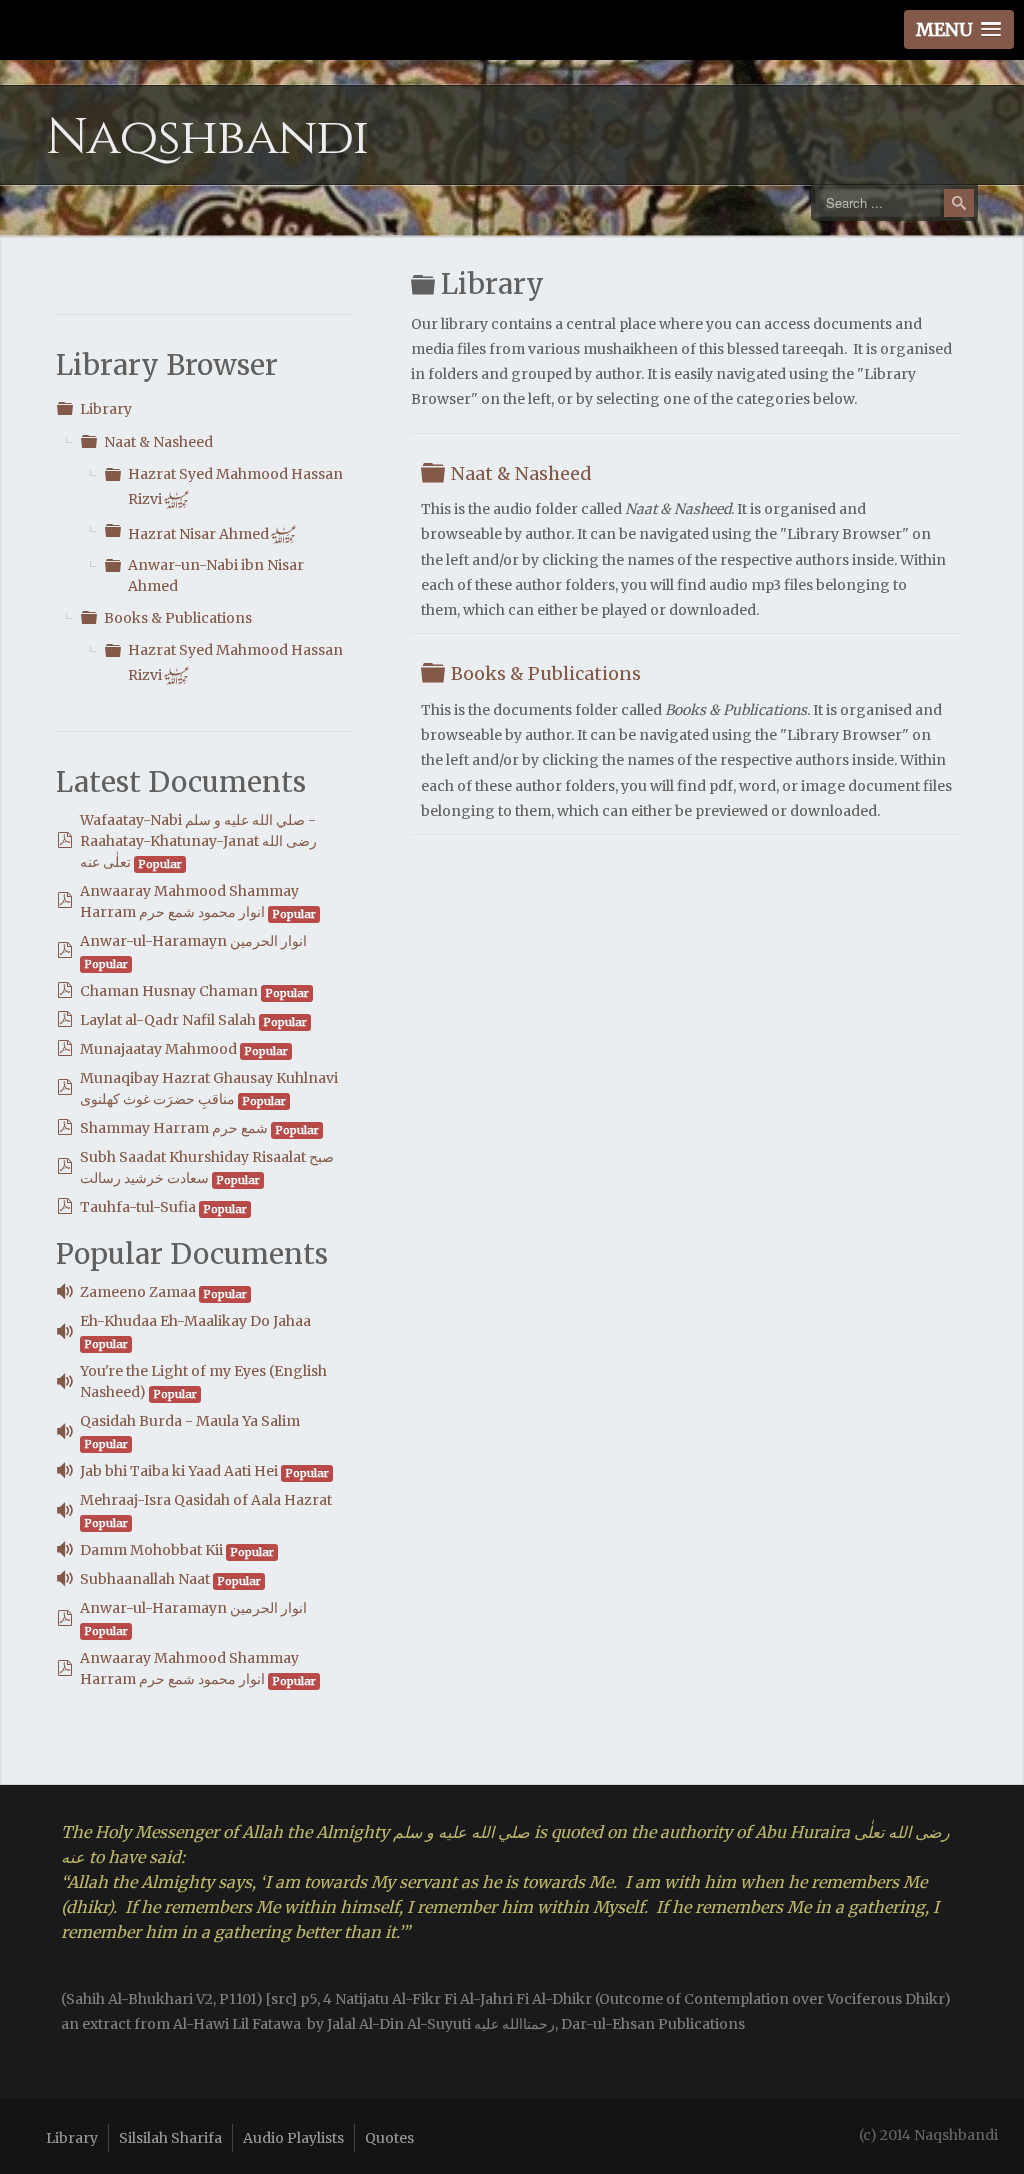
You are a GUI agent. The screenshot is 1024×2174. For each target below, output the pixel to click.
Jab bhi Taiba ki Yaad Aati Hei (179, 1471)
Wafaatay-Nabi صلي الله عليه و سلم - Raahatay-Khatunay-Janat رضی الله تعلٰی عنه (198, 841)
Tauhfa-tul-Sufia (138, 1207)
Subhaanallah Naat (145, 1579)
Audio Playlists (293, 2138)
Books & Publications (178, 618)
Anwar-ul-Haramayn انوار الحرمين (193, 941)
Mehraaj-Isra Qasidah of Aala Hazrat (206, 1500)
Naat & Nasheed (158, 442)
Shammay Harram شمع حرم (174, 1128)
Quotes (389, 2138)
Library (106, 409)
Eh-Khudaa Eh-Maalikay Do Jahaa (195, 1321)
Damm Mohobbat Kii (151, 1550)
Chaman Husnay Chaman (169, 991)
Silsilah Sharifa (170, 2138)
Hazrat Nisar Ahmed (212, 534)
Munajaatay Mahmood (158, 1049)
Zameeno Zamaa (138, 1292)
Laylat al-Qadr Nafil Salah (168, 1020)
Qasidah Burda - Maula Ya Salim (190, 1421)
